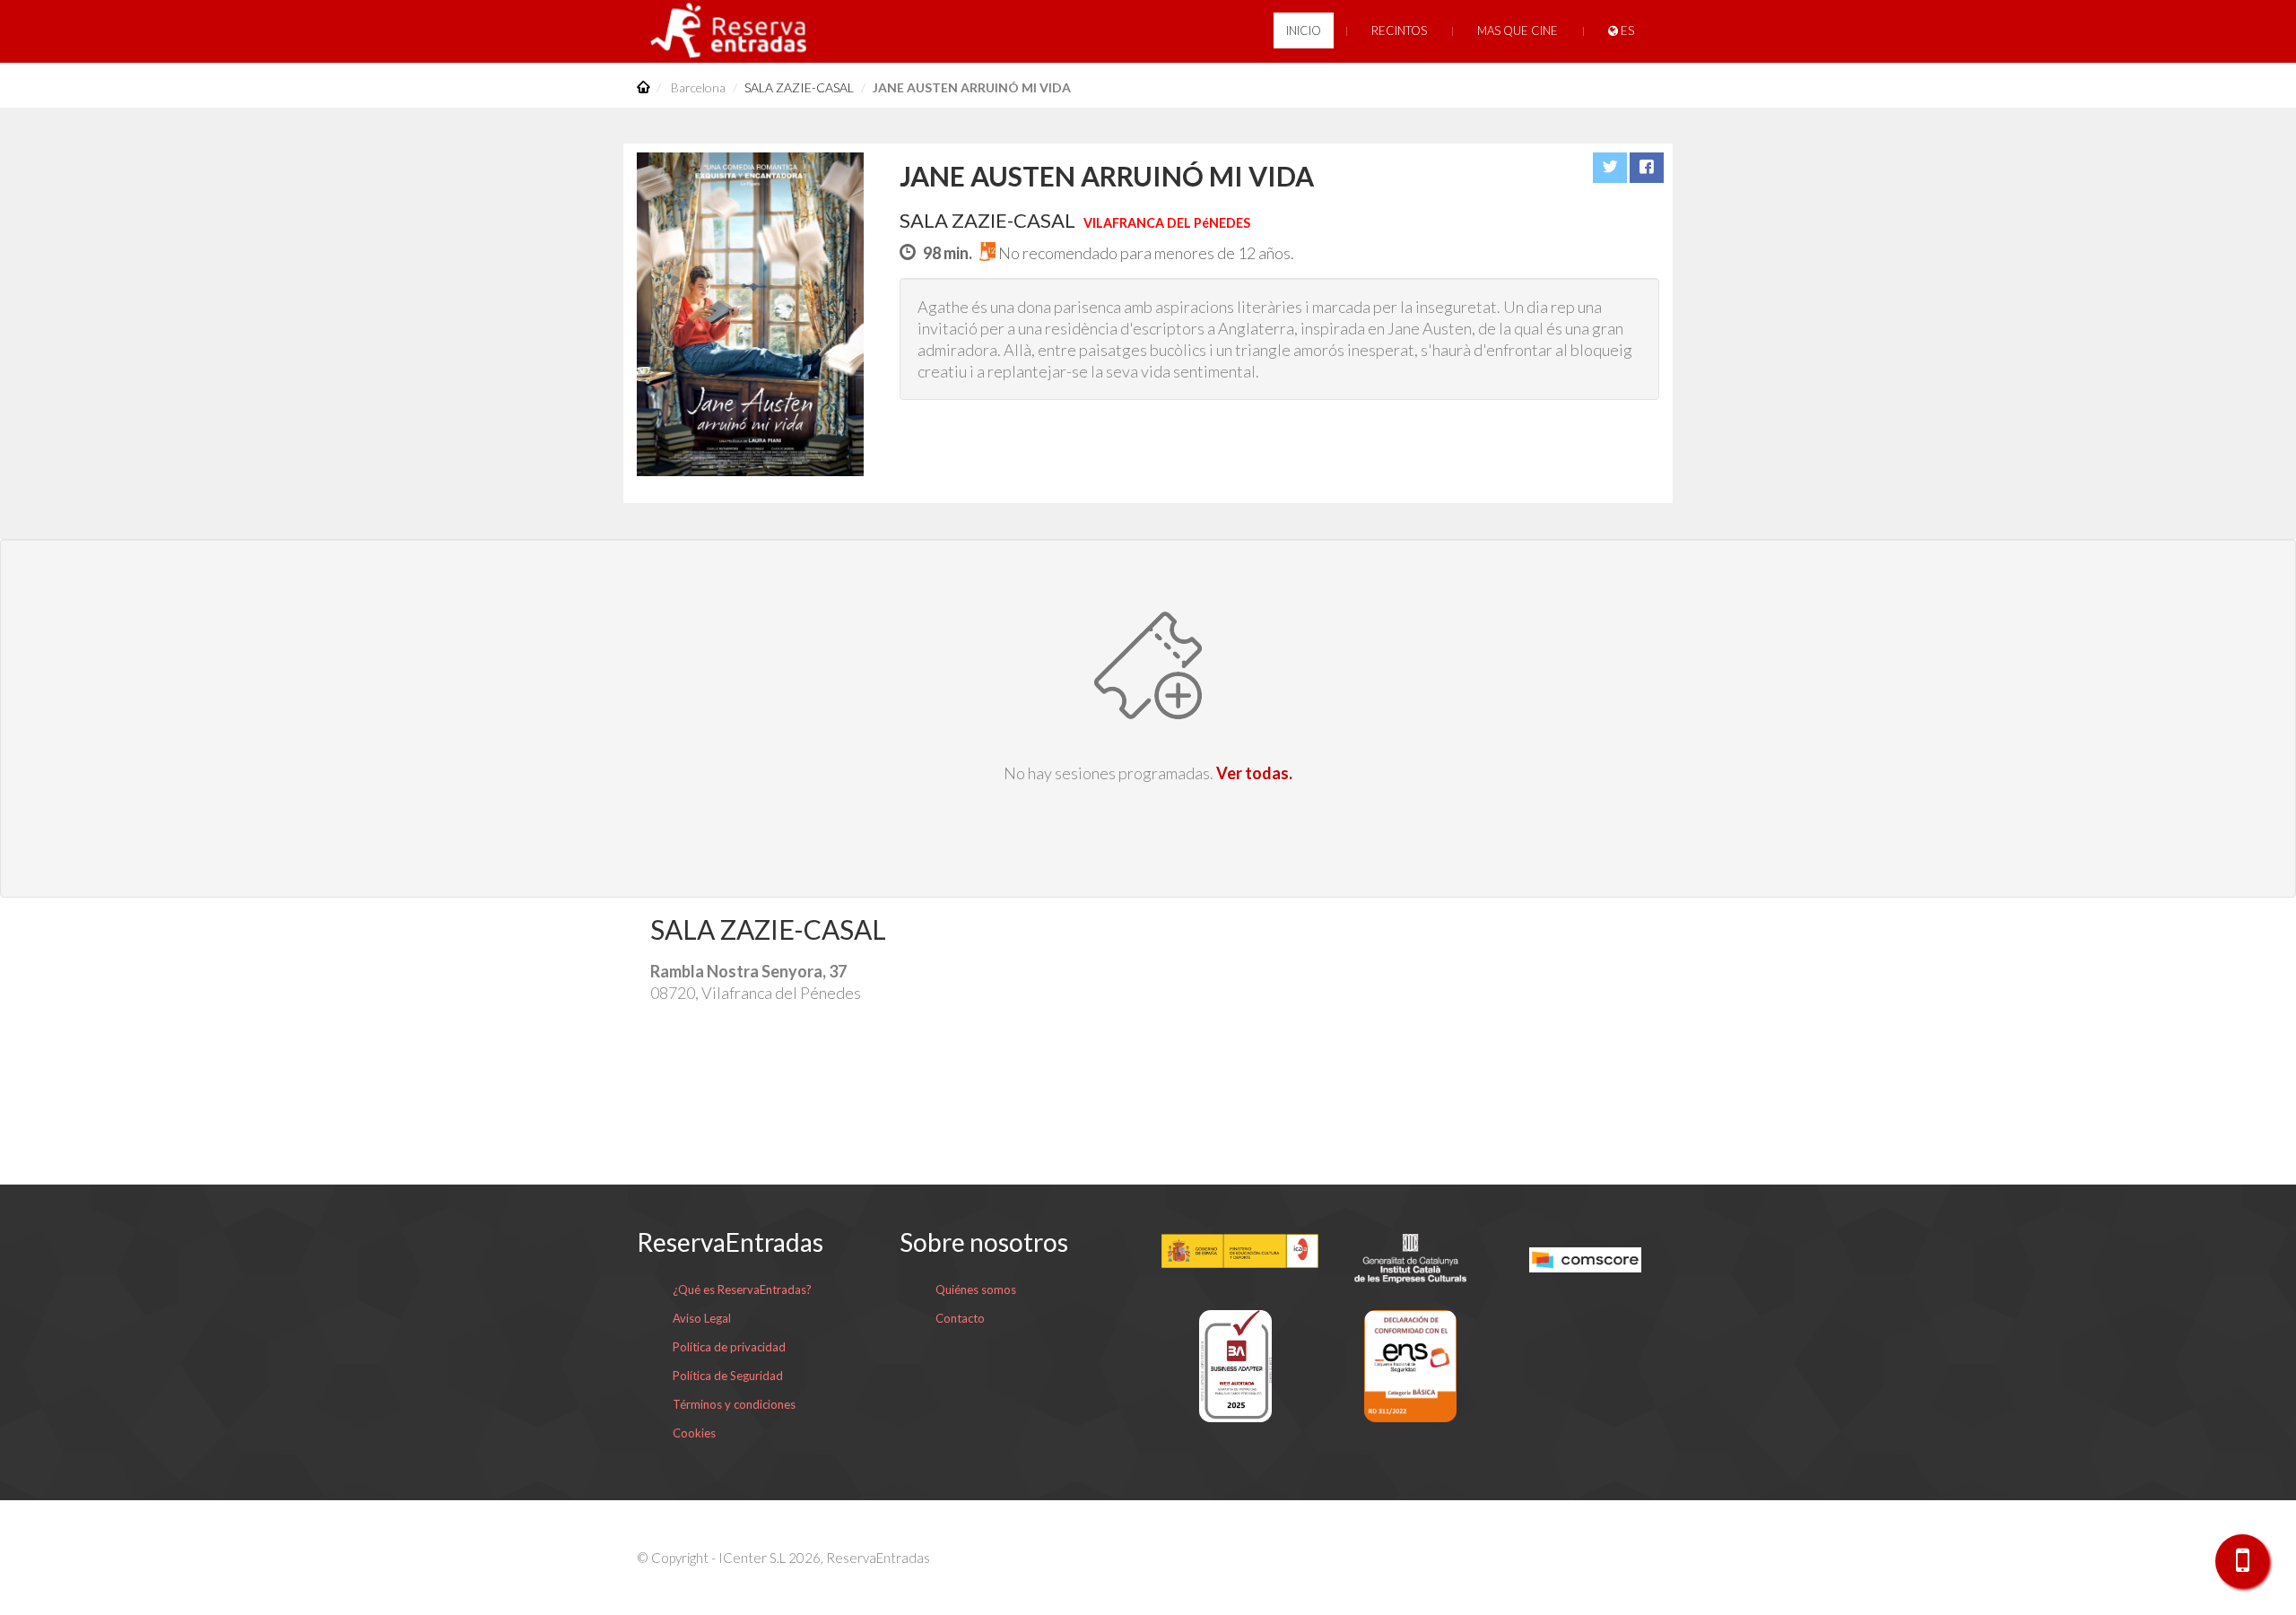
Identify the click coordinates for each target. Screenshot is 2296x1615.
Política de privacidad (729, 1347)
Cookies (694, 1433)
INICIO (1304, 30)
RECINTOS (1399, 30)
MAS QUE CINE (1518, 30)
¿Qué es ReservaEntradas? (742, 1289)
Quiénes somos (976, 1289)
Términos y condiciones (734, 1404)
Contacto (960, 1318)
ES (1626, 30)
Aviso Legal (702, 1318)
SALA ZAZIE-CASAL (799, 87)
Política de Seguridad (728, 1376)
